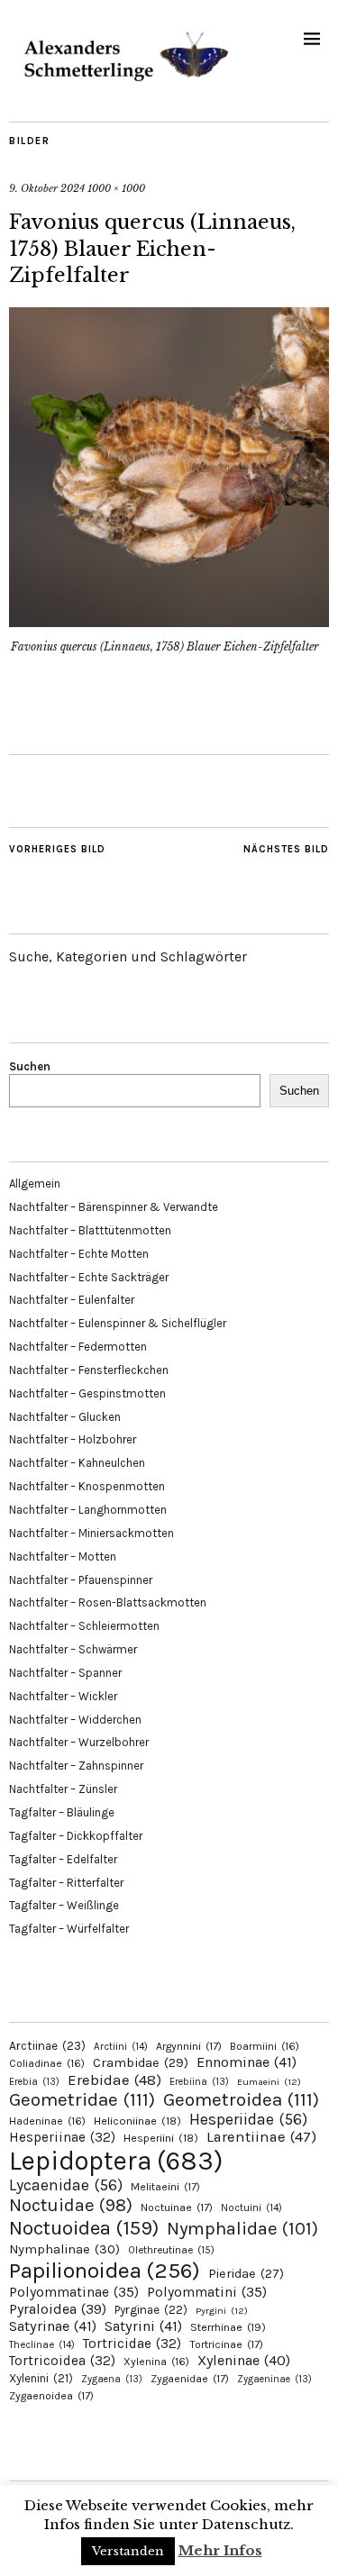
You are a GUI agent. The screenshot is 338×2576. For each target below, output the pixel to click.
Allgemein (35, 1183)
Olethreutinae (171, 2250)
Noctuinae (177, 2207)
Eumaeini (269, 2082)
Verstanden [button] (128, 2551)
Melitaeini (165, 2187)
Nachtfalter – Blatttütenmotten (90, 1230)
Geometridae (82, 2099)
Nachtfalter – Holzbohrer (73, 1439)
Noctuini (251, 2208)
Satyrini (143, 2326)
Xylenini (41, 2378)
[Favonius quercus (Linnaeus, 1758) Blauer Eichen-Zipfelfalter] (169, 622)
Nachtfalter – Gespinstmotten (87, 1393)
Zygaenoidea (51, 2396)
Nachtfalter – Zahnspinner (76, 1766)
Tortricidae (132, 2344)
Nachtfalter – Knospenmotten (87, 1486)
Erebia (34, 2082)
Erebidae (114, 2080)
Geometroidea (241, 2099)
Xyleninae (244, 2360)
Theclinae (42, 2345)
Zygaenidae (190, 2379)
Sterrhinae (228, 2327)
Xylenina (156, 2362)
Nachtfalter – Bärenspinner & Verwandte (114, 1207)
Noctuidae (71, 2205)
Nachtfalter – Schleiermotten (84, 1626)
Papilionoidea (105, 2270)
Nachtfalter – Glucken (65, 1417)
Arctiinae (47, 2046)
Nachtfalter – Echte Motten (79, 1254)
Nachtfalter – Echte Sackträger (89, 1277)
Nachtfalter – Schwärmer (73, 1649)
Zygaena (112, 2379)
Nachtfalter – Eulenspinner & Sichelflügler (118, 1323)
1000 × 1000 (116, 188)
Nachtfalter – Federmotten (78, 1347)
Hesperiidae (248, 2119)
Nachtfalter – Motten (63, 1557)
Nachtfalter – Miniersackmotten (91, 1533)
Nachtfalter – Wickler (63, 1696)
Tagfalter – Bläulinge (62, 1812)
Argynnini (189, 2046)
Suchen (30, 1066)
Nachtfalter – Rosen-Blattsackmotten (108, 1602)
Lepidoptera (116, 2161)
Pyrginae (151, 2310)
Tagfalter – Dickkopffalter (76, 1836)
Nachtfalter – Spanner (65, 1673)
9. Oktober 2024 (47, 188)
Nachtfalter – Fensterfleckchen (89, 1370)
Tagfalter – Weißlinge (64, 1905)
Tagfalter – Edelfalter (63, 1859)
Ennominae (247, 2062)
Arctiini (121, 2047)
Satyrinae (53, 2326)
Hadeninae (47, 2121)
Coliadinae (47, 2063)
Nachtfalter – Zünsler (63, 1789)
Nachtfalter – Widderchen (75, 1720)
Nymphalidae (242, 2228)
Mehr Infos (220, 2550)
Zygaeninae (274, 2379)
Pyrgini (222, 2311)
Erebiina (199, 2082)
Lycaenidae (66, 2185)
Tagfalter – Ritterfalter (66, 1883)
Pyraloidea (58, 2309)
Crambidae (141, 2063)
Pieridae (246, 2274)
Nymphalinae (64, 2249)
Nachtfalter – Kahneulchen (77, 1463)
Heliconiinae (137, 2121)
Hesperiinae (62, 2137)
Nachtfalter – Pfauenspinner (81, 1580)
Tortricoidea (62, 2361)
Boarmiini (265, 2046)
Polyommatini (207, 2292)
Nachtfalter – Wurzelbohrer (79, 1742)
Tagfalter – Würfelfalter (69, 1929)
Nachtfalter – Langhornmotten (88, 1510)
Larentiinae (261, 2137)
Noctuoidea (84, 2228)
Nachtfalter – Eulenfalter (72, 1300)
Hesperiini (161, 2138)
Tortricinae (226, 2344)
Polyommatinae (74, 2292)
